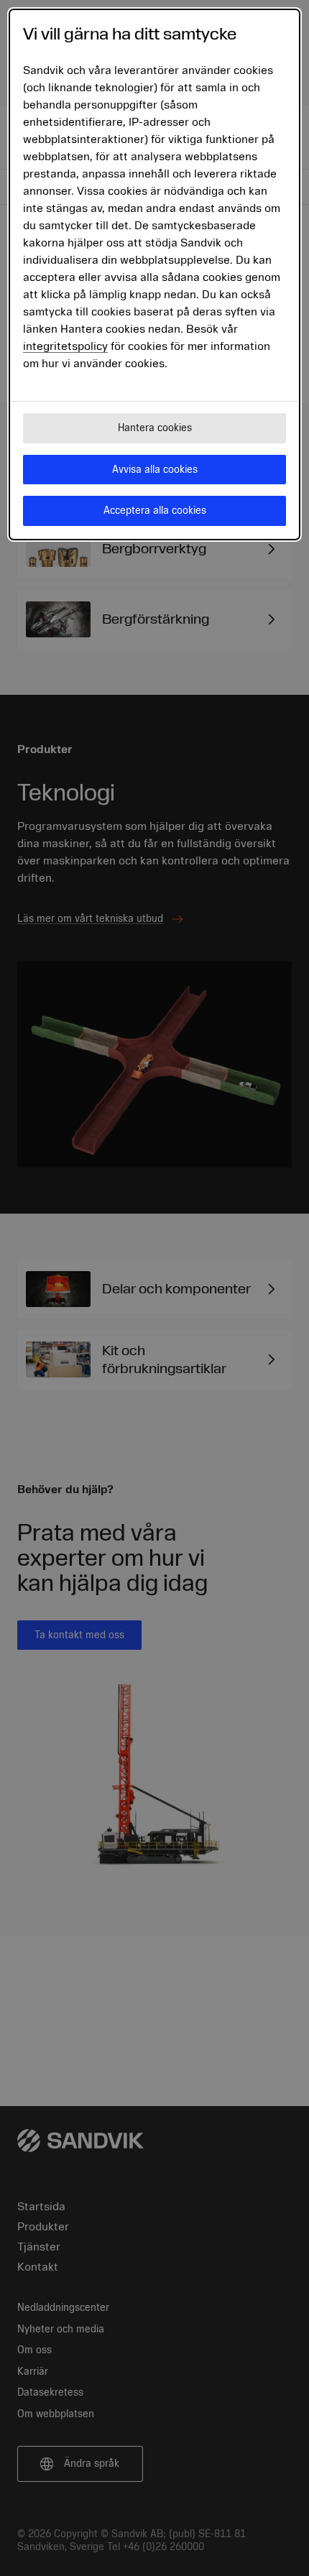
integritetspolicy (65, 346)
